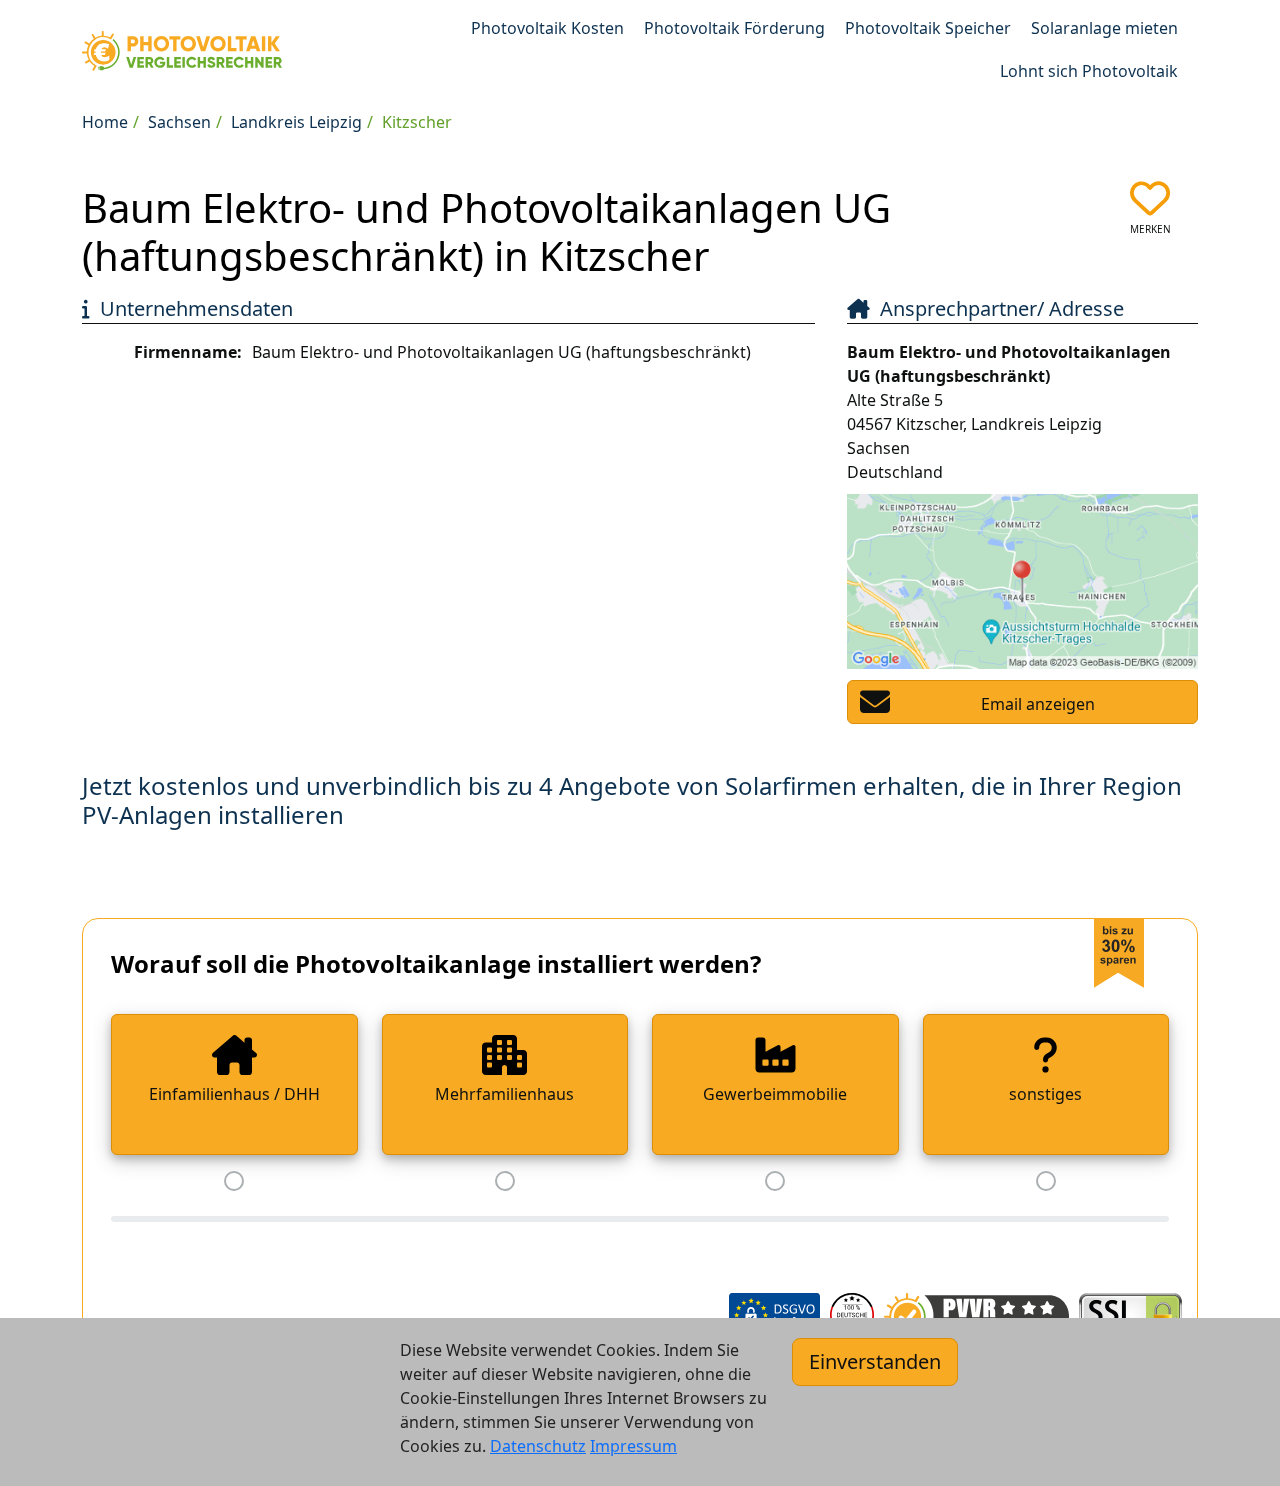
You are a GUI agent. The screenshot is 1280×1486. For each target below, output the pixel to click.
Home (105, 122)
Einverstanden (875, 1361)
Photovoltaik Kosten (547, 28)
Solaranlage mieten (1104, 28)
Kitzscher (417, 122)
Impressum (633, 1446)
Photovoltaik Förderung (734, 28)
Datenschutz (538, 1446)
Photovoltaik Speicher (928, 28)
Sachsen (179, 122)
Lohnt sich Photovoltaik (1089, 71)
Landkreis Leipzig (296, 122)
